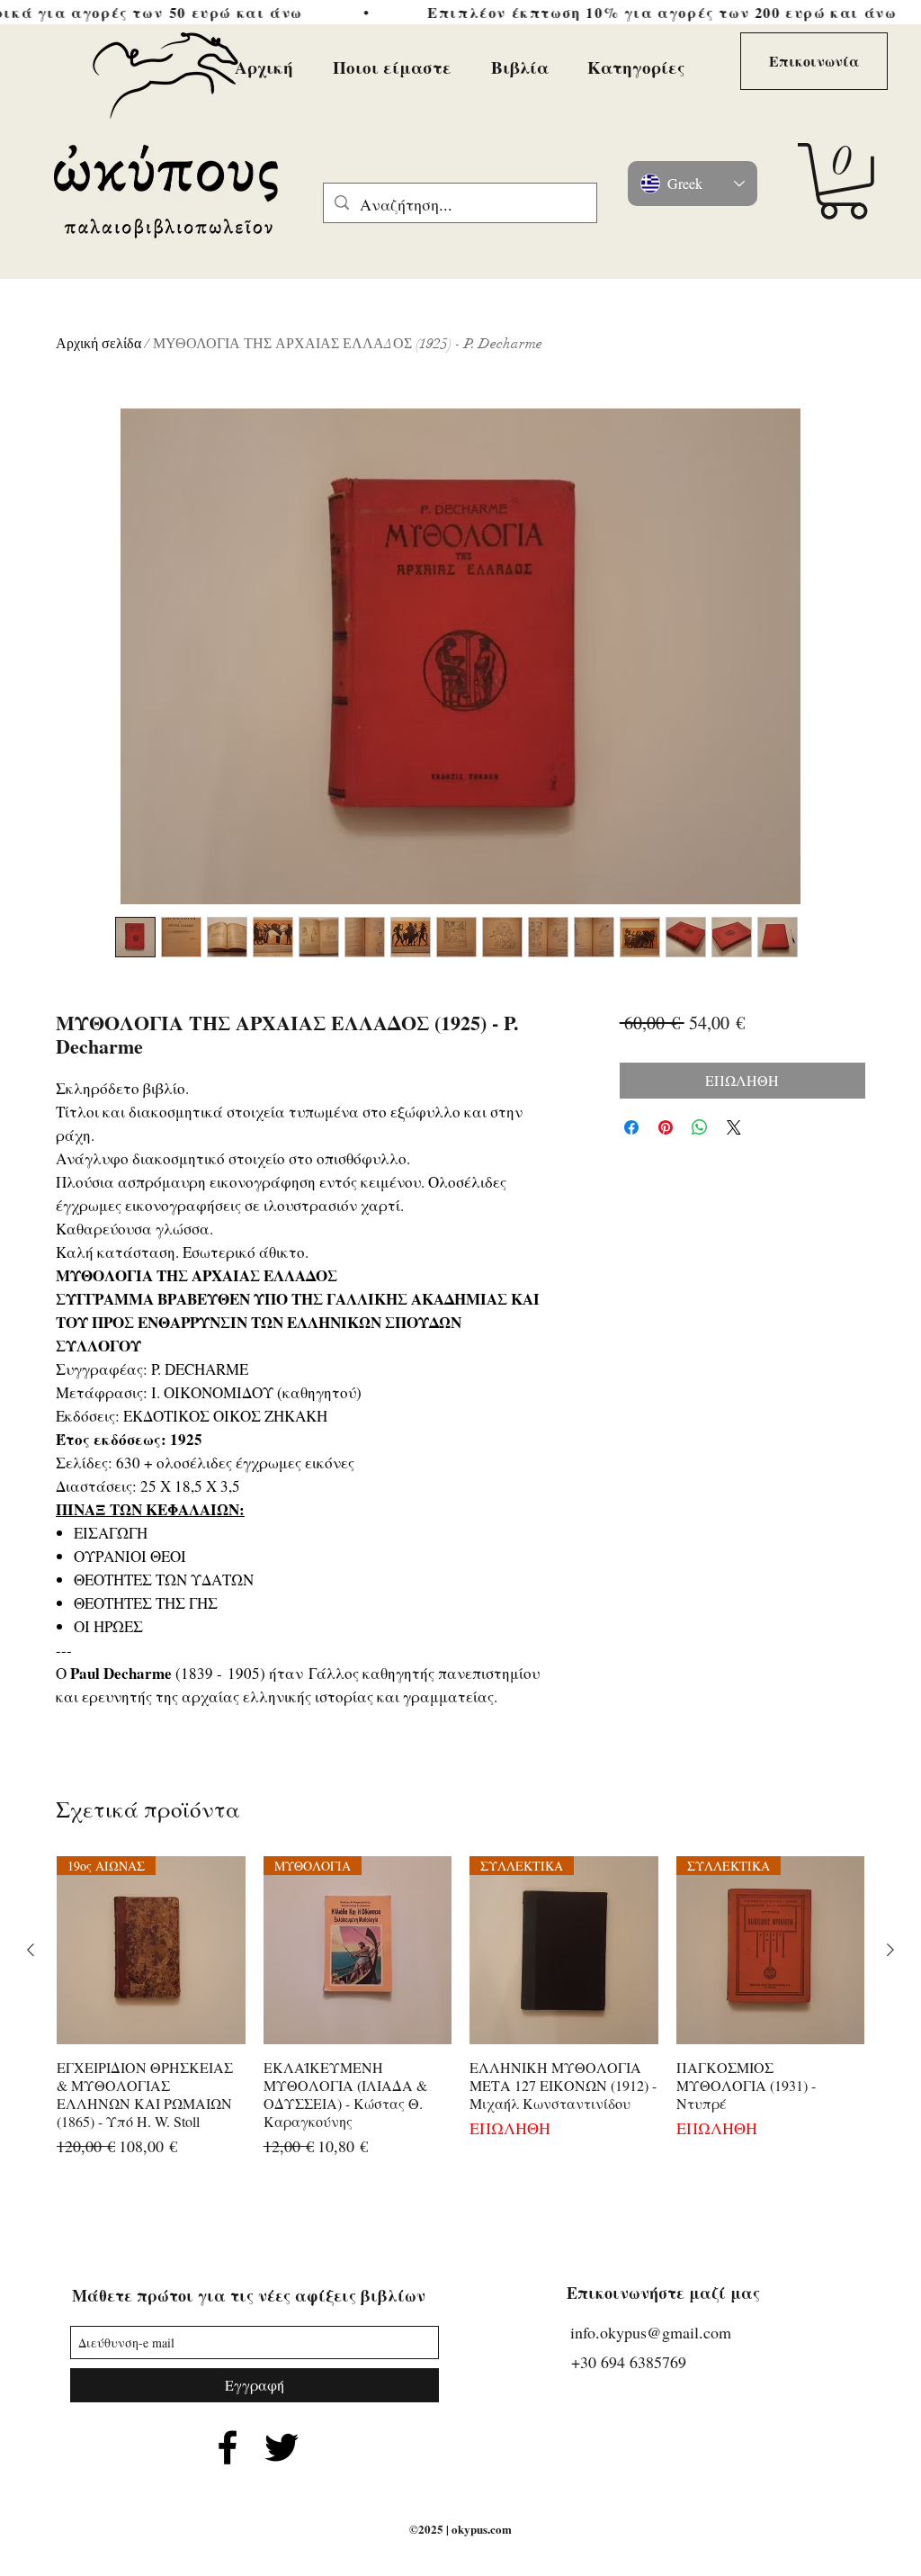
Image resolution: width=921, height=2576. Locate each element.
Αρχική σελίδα (98, 344)
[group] (460, 2008)
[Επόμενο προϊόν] (890, 1950)
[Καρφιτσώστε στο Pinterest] (666, 1127)
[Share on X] (734, 1127)
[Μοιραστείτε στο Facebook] (631, 1127)
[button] (843, 181)
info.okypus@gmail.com (651, 2332)
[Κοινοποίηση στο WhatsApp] (700, 1127)
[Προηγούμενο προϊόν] (31, 1950)
